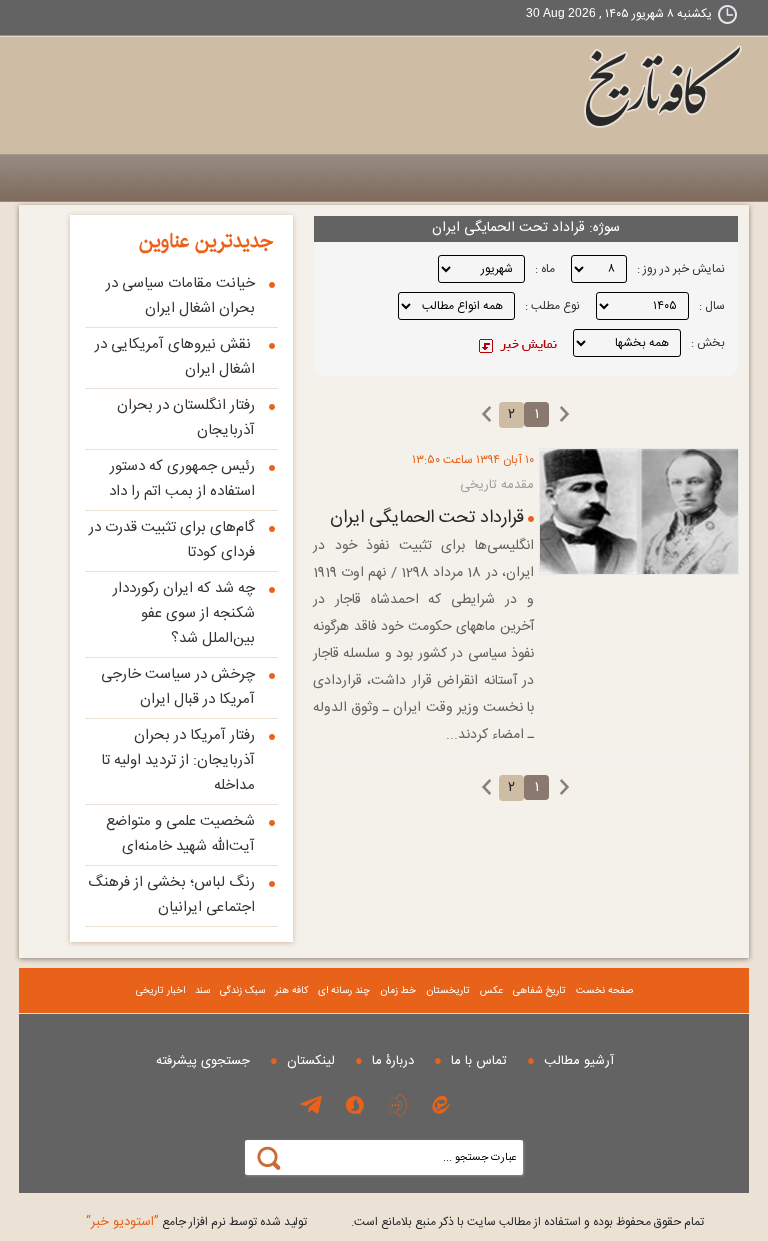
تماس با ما (479, 1061)
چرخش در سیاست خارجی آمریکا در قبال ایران (178, 687)
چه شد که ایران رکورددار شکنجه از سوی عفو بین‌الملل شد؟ (184, 613)
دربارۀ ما (393, 1061)
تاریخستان (448, 991)
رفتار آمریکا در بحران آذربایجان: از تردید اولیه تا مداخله (178, 760)
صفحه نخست (604, 991)
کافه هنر (291, 991)
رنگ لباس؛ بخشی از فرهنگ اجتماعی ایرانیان (171, 895)
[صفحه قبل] (564, 414)
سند (202, 991)
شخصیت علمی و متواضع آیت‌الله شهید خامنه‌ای (180, 834)
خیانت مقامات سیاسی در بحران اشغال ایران (180, 296)
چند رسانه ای (344, 991)
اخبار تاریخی (160, 991)
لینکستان (311, 1061)
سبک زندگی (242, 991)
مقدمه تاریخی (497, 485)
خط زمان (398, 991)
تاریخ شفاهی (539, 991)
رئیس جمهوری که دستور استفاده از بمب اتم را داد (182, 479)
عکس (491, 991)
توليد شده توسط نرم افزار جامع (196, 1222)
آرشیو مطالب (579, 1061)
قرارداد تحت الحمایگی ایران (427, 518)
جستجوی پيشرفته (203, 1061)
